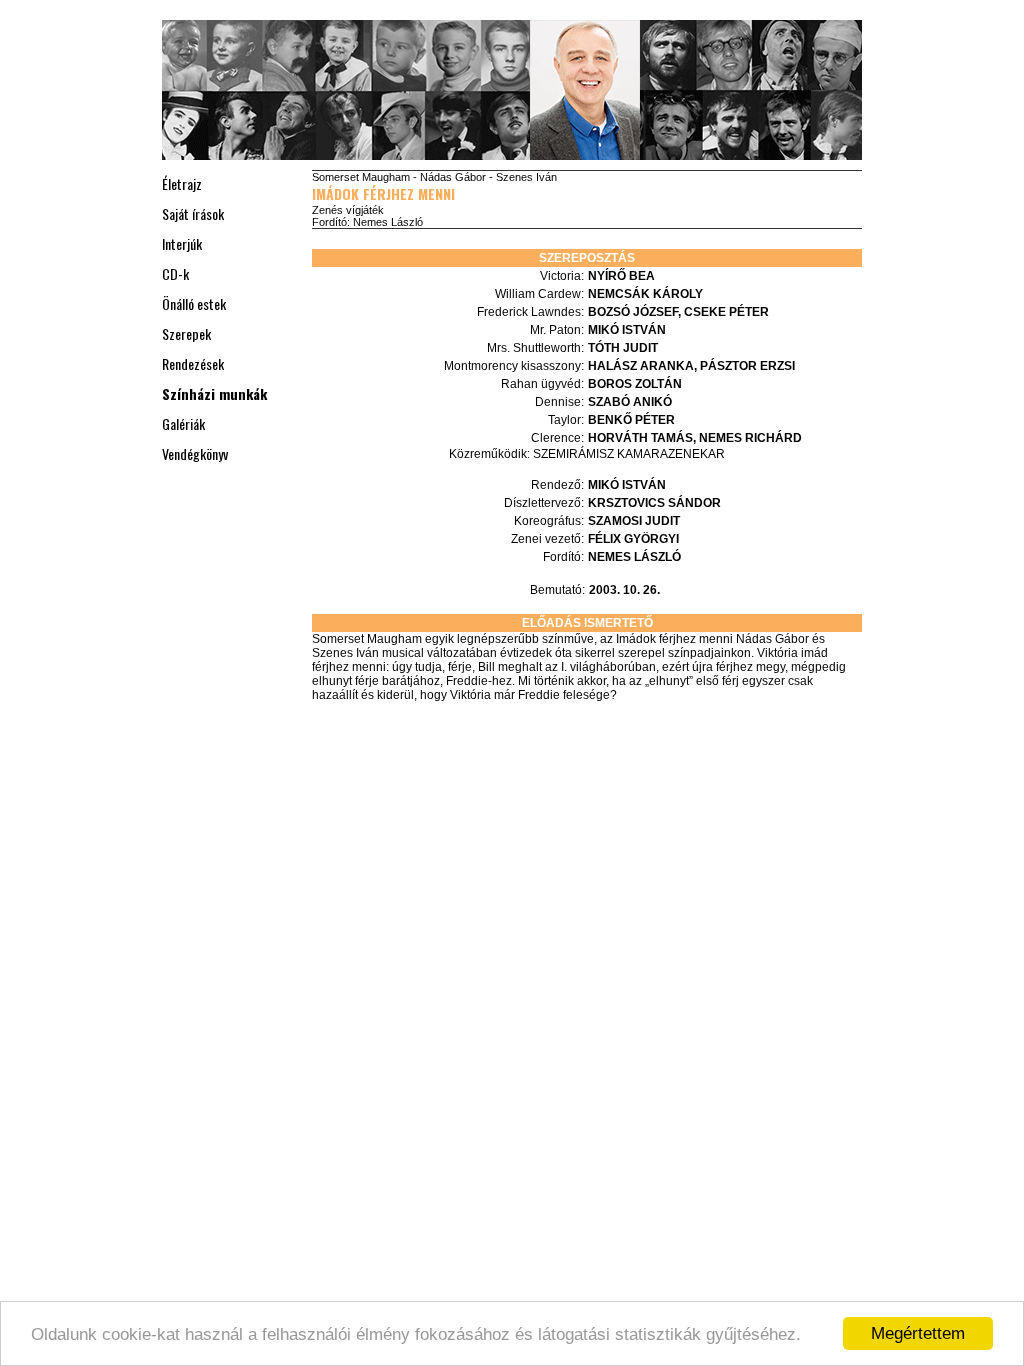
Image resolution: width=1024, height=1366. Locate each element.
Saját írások (193, 213)
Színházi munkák (214, 393)
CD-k (175, 273)
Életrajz (182, 183)
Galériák (183, 423)
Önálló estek (194, 303)
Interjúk (182, 243)
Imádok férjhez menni (383, 193)
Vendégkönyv (195, 453)
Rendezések (193, 363)
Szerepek (186, 333)
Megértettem (918, 1333)
